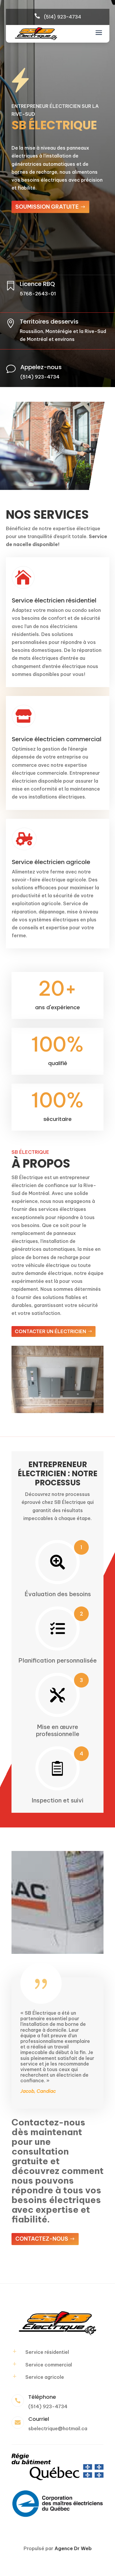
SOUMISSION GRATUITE (47, 207)
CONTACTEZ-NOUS (42, 2239)
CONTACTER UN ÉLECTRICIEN (50, 1331)
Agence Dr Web (73, 2548)
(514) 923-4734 (62, 17)
